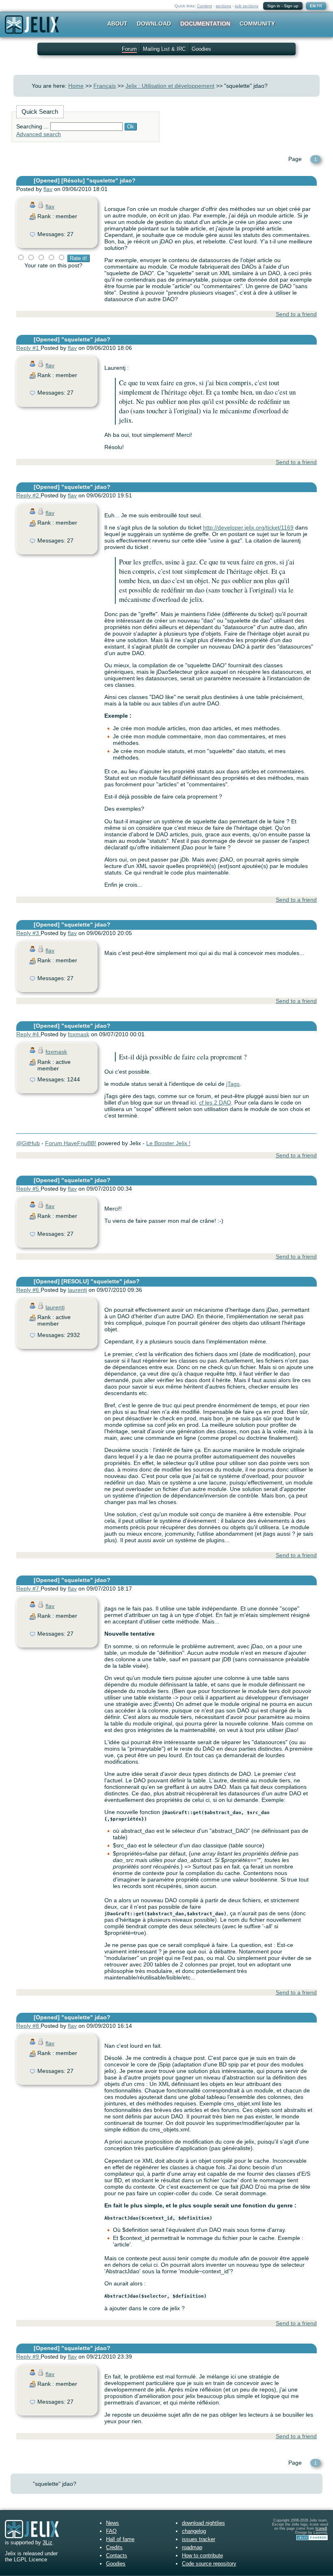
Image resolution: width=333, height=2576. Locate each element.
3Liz (48, 2542)
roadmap (192, 2547)
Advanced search (39, 134)
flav (48, 189)
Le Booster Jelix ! (168, 1143)
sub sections (247, 6)
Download (154, 24)
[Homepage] (32, 30)
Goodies (201, 49)
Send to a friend (296, 314)
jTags (233, 1084)
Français (105, 86)
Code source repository (209, 2564)
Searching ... (32, 126)
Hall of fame (120, 2539)
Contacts (117, 2555)
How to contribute (202, 2555)
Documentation (205, 24)
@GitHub (28, 1143)
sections (223, 6)
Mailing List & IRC (164, 49)
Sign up (291, 6)
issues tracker (199, 2539)
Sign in (274, 6)
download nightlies (203, 2523)
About (117, 24)
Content (204, 6)
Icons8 (321, 2528)
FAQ (111, 2531)
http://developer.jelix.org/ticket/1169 (248, 527)
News (112, 2523)
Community (257, 24)
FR (319, 6)
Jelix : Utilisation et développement (170, 86)
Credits (114, 2547)
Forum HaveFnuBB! (71, 1143)
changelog (194, 2531)
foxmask (79, 1034)
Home (76, 86)
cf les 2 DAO (215, 1102)
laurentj (77, 1290)
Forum (129, 49)
